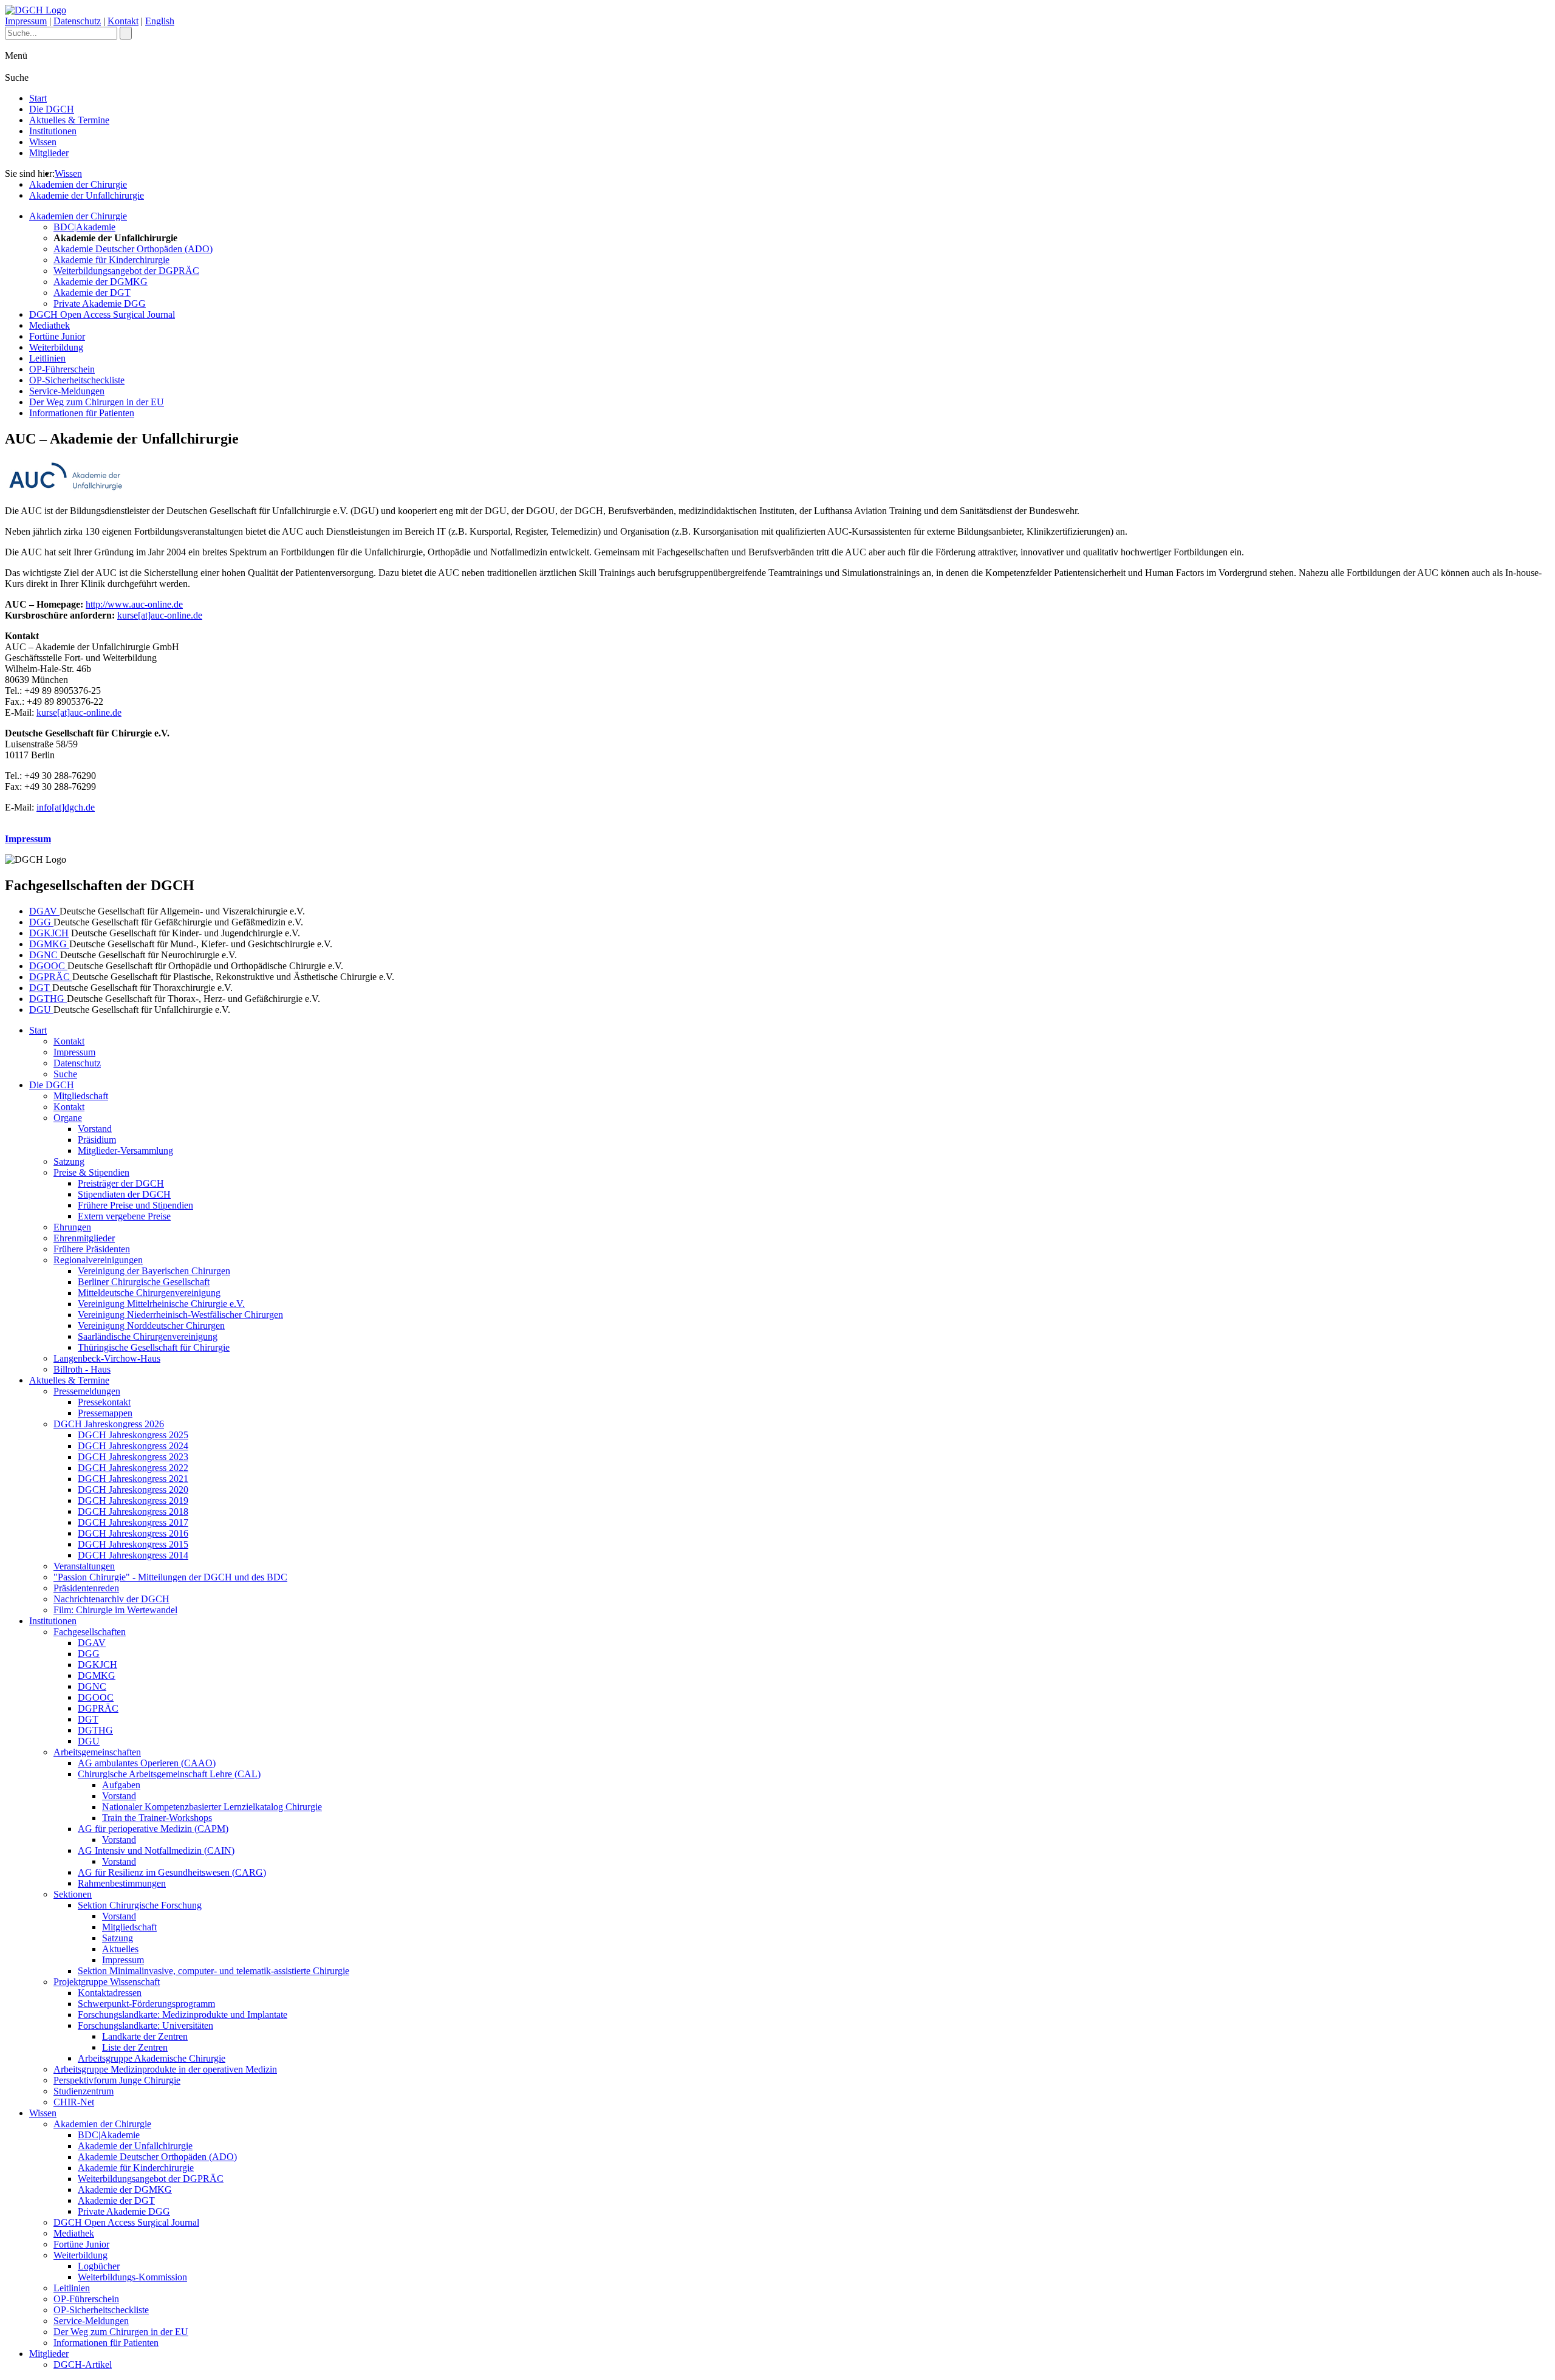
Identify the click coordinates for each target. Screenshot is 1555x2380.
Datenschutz (77, 21)
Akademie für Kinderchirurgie (111, 260)
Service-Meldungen (67, 391)
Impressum (26, 21)
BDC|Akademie (84, 227)
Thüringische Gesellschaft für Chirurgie (154, 1347)
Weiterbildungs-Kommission (132, 2277)
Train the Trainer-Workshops (157, 1818)
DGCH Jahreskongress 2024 (133, 1446)
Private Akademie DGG (100, 304)
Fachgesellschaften (90, 1632)
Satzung (69, 1161)
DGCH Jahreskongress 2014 (133, 1555)
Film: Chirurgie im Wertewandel (115, 1610)
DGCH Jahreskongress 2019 (133, 1500)
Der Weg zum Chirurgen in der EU (97, 402)
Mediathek (50, 325)
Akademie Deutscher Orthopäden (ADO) (133, 249)
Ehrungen (72, 1227)
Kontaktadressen (110, 1993)
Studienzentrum (84, 2091)
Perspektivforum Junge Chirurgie (117, 2080)
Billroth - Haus (82, 1369)
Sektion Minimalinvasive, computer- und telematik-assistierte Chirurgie (214, 1971)
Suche (65, 1074)
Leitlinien (47, 358)
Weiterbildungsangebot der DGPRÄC (126, 271)
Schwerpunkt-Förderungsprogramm (146, 2004)
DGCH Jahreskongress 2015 (133, 1544)
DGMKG (49, 944)
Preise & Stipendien (91, 1172)
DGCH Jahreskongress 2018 (133, 1511)
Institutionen (53, 131)
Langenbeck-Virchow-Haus (107, 1358)
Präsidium (97, 1140)
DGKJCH (49, 933)
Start (38, 98)
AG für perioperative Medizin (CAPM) (153, 1829)
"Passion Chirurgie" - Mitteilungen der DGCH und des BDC (170, 1577)
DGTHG (48, 999)
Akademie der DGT (92, 293)
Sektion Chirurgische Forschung (140, 1905)
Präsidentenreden (86, 1588)
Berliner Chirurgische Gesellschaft (144, 1282)
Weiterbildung (56, 347)
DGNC (45, 955)
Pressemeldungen (87, 1391)
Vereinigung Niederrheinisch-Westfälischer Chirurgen (180, 1315)
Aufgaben (121, 1785)
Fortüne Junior (57, 336)
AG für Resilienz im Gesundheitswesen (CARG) (172, 1872)
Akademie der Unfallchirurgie (87, 195)
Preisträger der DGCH (121, 1183)
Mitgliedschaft (81, 1096)
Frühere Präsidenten (92, 1249)
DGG (41, 922)
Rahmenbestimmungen (122, 1883)
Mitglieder (49, 153)
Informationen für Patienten (82, 413)
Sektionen (73, 1894)
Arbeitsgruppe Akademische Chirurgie (152, 2058)
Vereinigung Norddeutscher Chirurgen (151, 1325)
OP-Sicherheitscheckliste (77, 380)
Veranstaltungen (84, 1566)
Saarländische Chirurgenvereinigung (148, 1336)
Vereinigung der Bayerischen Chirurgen (154, 1271)
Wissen (43, 142)
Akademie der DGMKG (101, 282)
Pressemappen (105, 1413)
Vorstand (95, 1129)
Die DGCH (52, 109)
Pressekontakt (104, 1402)
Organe (68, 1118)
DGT (41, 988)
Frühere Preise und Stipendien (135, 1205)
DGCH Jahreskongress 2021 (133, 1479)
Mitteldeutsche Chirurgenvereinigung (149, 1293)
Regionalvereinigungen (98, 1260)
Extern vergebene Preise (124, 1216)
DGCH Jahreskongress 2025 (133, 1435)
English (160, 21)
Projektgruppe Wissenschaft (107, 1982)
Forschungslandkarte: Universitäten (145, 2025)
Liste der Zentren (135, 2047)
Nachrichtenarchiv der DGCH (111, 1599)
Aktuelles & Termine (69, 120)
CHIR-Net (74, 2102)
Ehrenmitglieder (84, 1238)
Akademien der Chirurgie (78, 184)
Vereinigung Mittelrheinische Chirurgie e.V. (161, 1304)
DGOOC (48, 966)
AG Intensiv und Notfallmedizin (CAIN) (156, 1850)
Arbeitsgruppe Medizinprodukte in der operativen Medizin (165, 2069)
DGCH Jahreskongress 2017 (133, 1522)
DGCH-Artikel (83, 2365)
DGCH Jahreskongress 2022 (133, 1468)
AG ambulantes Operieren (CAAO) (147, 1763)
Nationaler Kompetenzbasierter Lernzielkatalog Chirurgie (212, 1807)
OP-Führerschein (62, 369)
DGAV (44, 911)
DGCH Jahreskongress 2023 (133, 1457)
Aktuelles (120, 1949)
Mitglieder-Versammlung (125, 1151)
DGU (41, 1010)
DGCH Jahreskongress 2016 (133, 1533)
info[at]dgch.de (66, 807)
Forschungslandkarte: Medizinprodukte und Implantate (183, 2015)
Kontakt (123, 21)
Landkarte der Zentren (145, 2036)
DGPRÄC (51, 977)
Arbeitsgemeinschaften (97, 1752)
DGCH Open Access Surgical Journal (102, 314)
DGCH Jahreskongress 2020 (133, 1490)
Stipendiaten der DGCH (124, 1194)
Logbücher (99, 2266)
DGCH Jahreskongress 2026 (109, 1424)
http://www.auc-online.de (134, 604)
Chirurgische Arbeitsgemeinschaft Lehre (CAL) (169, 1774)
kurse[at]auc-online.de (160, 615)
